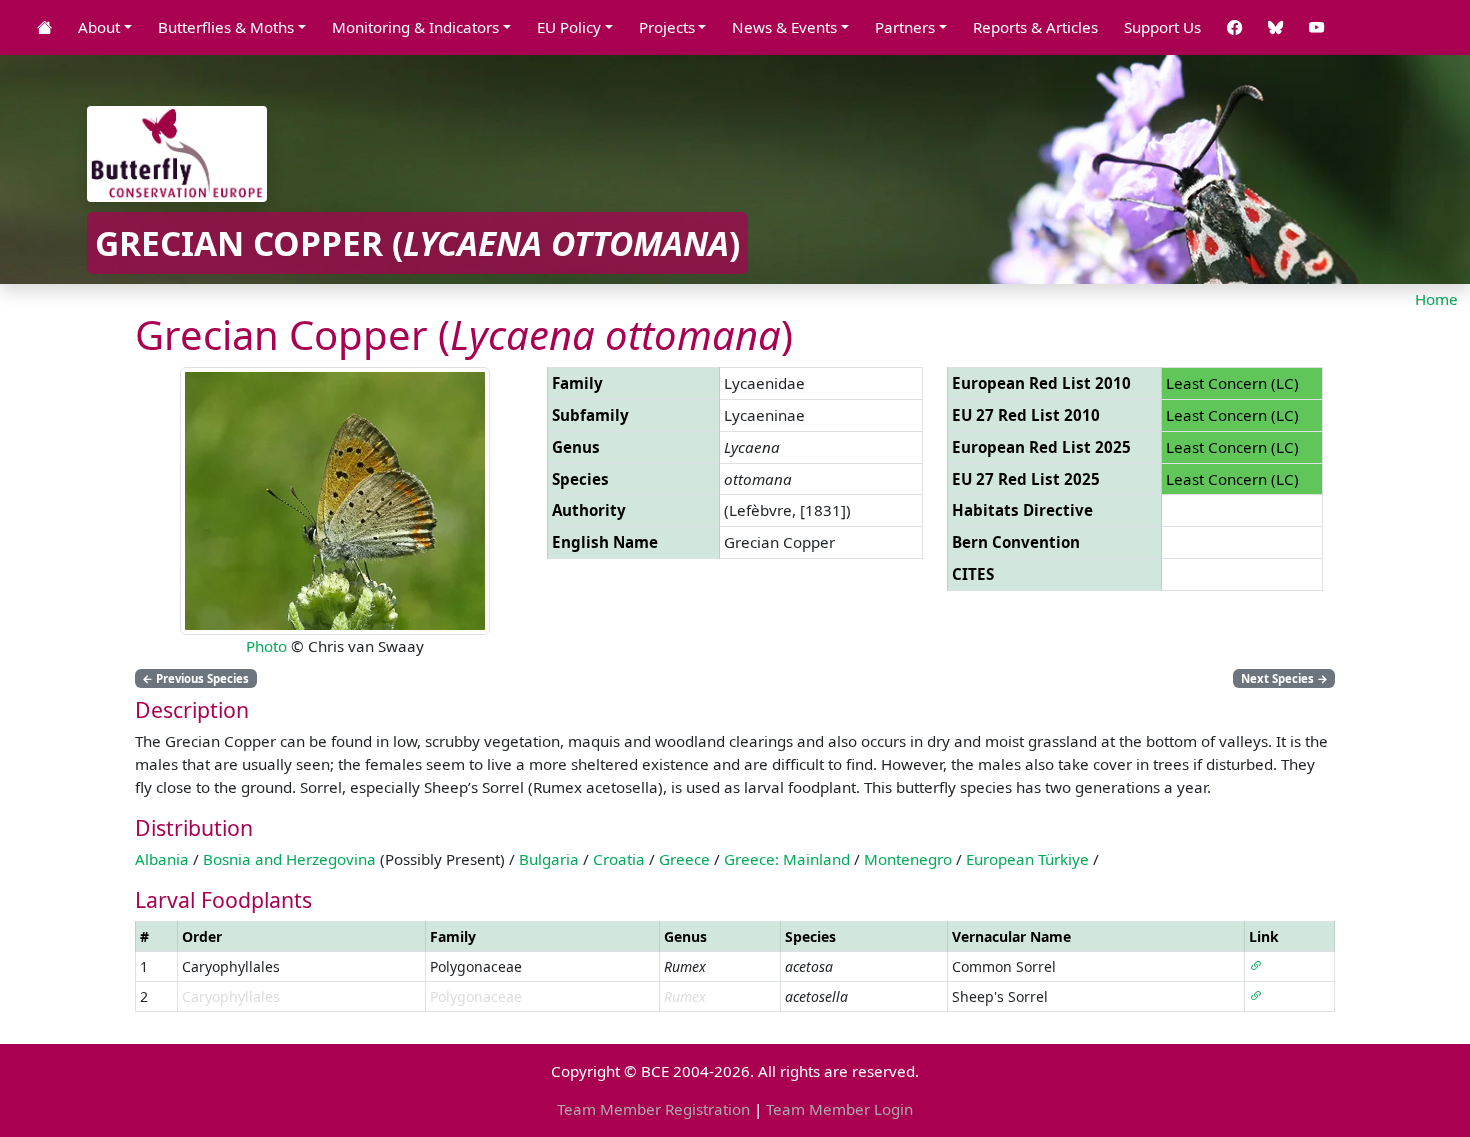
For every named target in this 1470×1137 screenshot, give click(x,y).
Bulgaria (549, 859)
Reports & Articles (1035, 27)
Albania (162, 859)
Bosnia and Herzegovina (289, 859)
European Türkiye (1027, 859)
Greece (684, 859)
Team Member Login (839, 1109)
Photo (266, 646)
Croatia (619, 859)
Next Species (1284, 678)
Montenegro (908, 859)
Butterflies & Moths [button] (226, 27)
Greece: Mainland (787, 859)
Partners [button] (905, 27)
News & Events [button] (784, 27)
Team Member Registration (653, 1109)
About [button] (99, 27)
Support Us (1162, 27)
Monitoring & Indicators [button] (415, 27)
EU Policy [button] (569, 27)
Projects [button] (667, 27)
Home (1436, 299)
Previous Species (195, 678)
